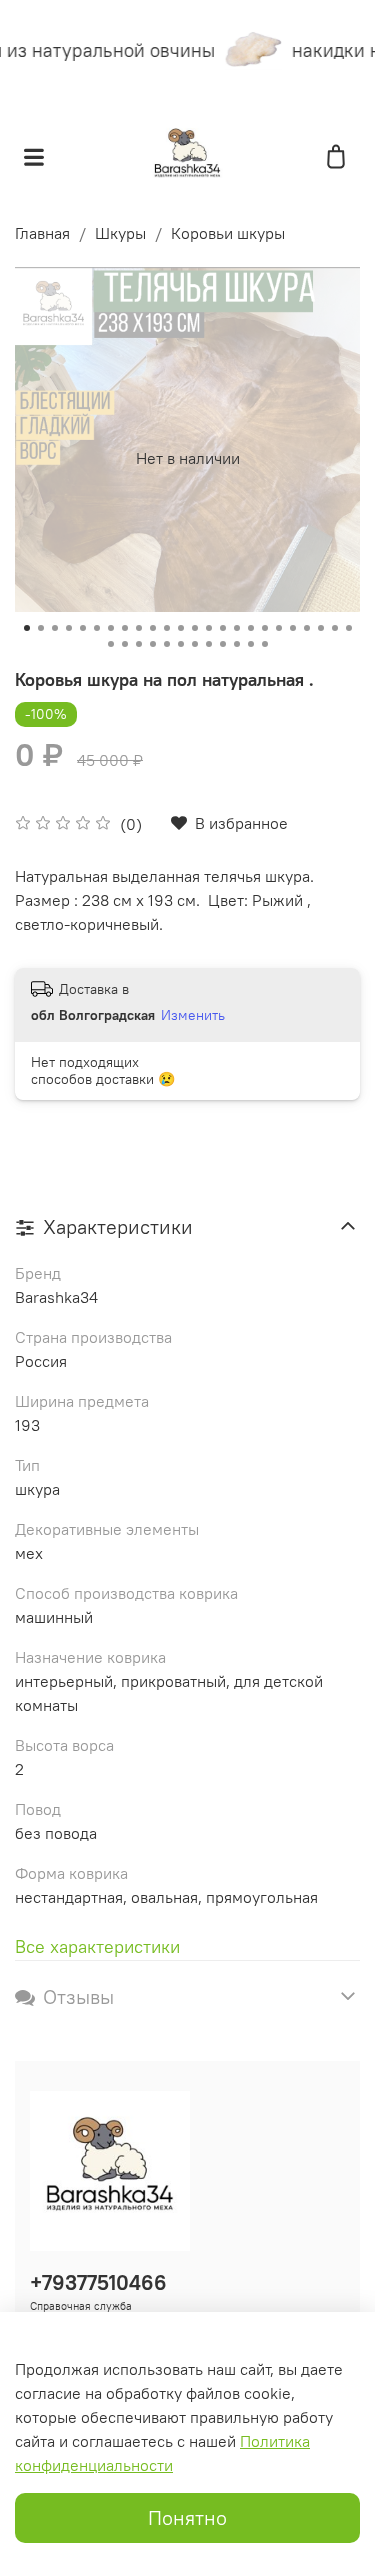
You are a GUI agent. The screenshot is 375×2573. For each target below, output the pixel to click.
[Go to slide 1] (27, 628)
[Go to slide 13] (195, 628)
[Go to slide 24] (349, 628)
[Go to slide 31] (195, 644)
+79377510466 (98, 2282)
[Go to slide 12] (181, 628)
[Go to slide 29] (167, 644)
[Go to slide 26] (125, 644)
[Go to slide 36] (265, 644)
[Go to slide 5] (83, 628)
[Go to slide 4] (69, 628)
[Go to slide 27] (139, 644)
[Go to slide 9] (139, 628)
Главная (42, 233)
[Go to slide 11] (167, 628)
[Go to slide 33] (223, 644)
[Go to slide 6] (97, 628)
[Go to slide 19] (279, 628)
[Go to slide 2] (41, 628)
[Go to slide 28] (153, 644)
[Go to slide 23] (335, 628)
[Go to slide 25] (111, 644)
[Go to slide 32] (209, 644)
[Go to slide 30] (181, 644)
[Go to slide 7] (111, 628)
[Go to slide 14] (209, 628)
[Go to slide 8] (125, 628)
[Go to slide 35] (251, 644)
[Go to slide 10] (153, 628)
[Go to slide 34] (237, 644)
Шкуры (120, 233)
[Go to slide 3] (55, 628)
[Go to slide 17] (251, 628)
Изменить (193, 1015)
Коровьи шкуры (228, 233)
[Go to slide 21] (307, 628)
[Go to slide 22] (321, 628)
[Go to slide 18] (265, 628)
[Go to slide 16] (237, 628)
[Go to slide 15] (223, 628)
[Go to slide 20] (293, 628)
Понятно (187, 2517)
